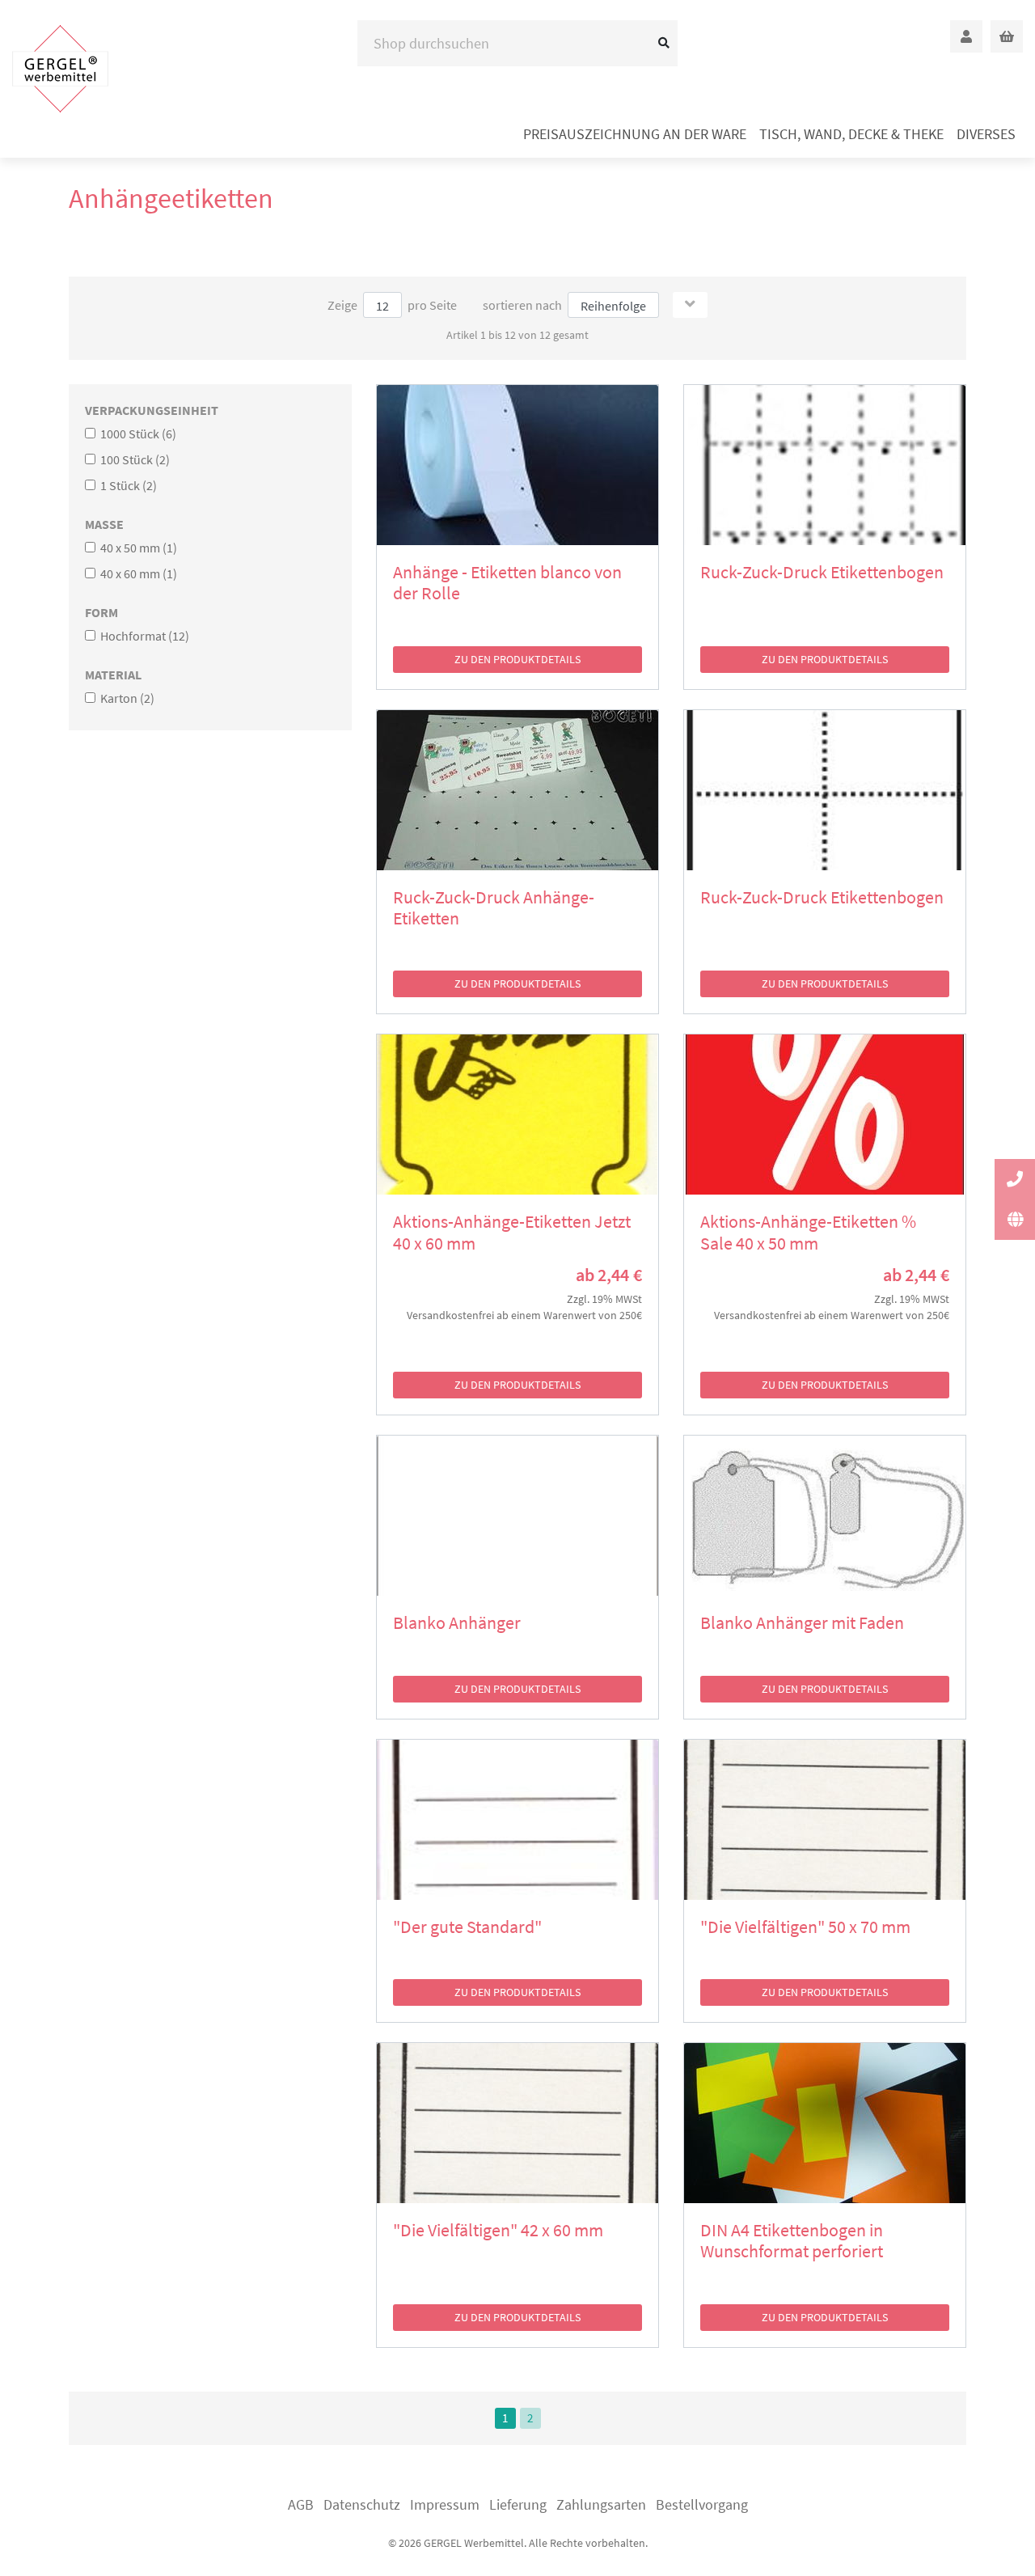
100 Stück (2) (134, 459)
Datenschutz (362, 2504)
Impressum (445, 2504)
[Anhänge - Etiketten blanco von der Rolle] (517, 465)
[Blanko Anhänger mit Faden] (825, 1516)
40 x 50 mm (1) (137, 548)
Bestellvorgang (702, 2504)
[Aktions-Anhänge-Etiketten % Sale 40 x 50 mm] (825, 1115)
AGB (301, 2504)
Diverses (986, 134)
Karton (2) (126, 698)
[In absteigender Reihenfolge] (690, 305)
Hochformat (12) (144, 636)
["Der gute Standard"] (517, 1820)
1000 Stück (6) (137, 434)
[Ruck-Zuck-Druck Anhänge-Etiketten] (517, 790)
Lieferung (518, 2504)
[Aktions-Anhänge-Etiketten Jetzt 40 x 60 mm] (517, 1115)
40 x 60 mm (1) (137, 573)
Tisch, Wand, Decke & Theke (851, 134)
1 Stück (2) (127, 485)
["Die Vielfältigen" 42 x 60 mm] (517, 2123)
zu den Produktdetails (517, 659)
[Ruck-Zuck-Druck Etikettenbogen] (825, 465)
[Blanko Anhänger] (517, 1516)
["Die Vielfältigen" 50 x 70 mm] (825, 1820)
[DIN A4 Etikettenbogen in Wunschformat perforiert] (825, 2123)
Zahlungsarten (601, 2504)
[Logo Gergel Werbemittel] (60, 68)
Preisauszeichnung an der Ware (635, 134)
